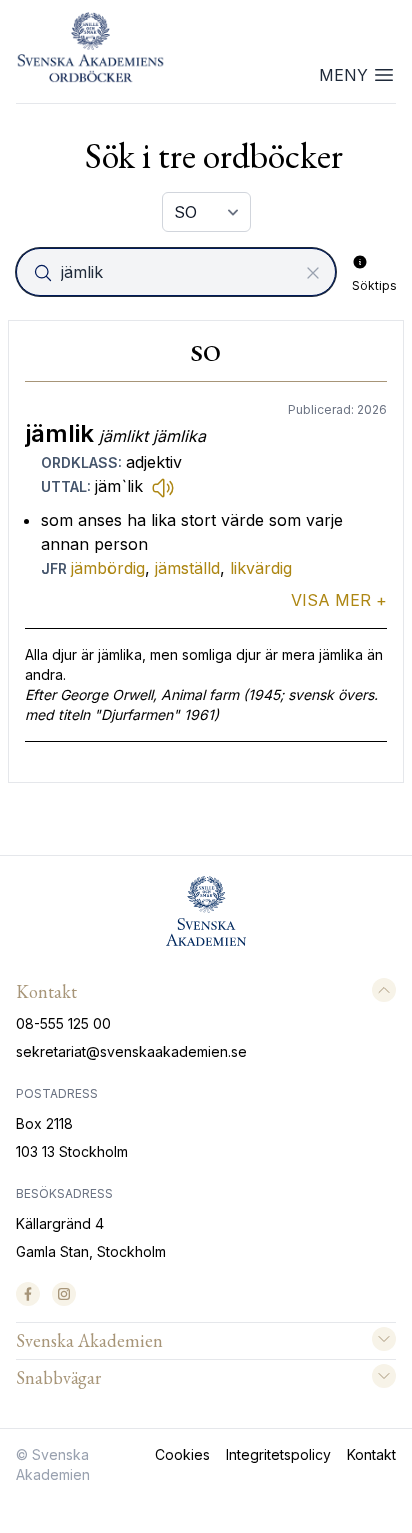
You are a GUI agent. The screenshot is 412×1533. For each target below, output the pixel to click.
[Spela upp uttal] (163, 487)
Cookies (182, 1454)
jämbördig (108, 568)
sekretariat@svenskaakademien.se (131, 1051)
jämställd (187, 568)
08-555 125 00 (63, 1023)
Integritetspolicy (278, 1454)
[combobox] (178, 272)
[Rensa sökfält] (313, 273)
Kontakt (371, 1454)
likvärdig (261, 568)
